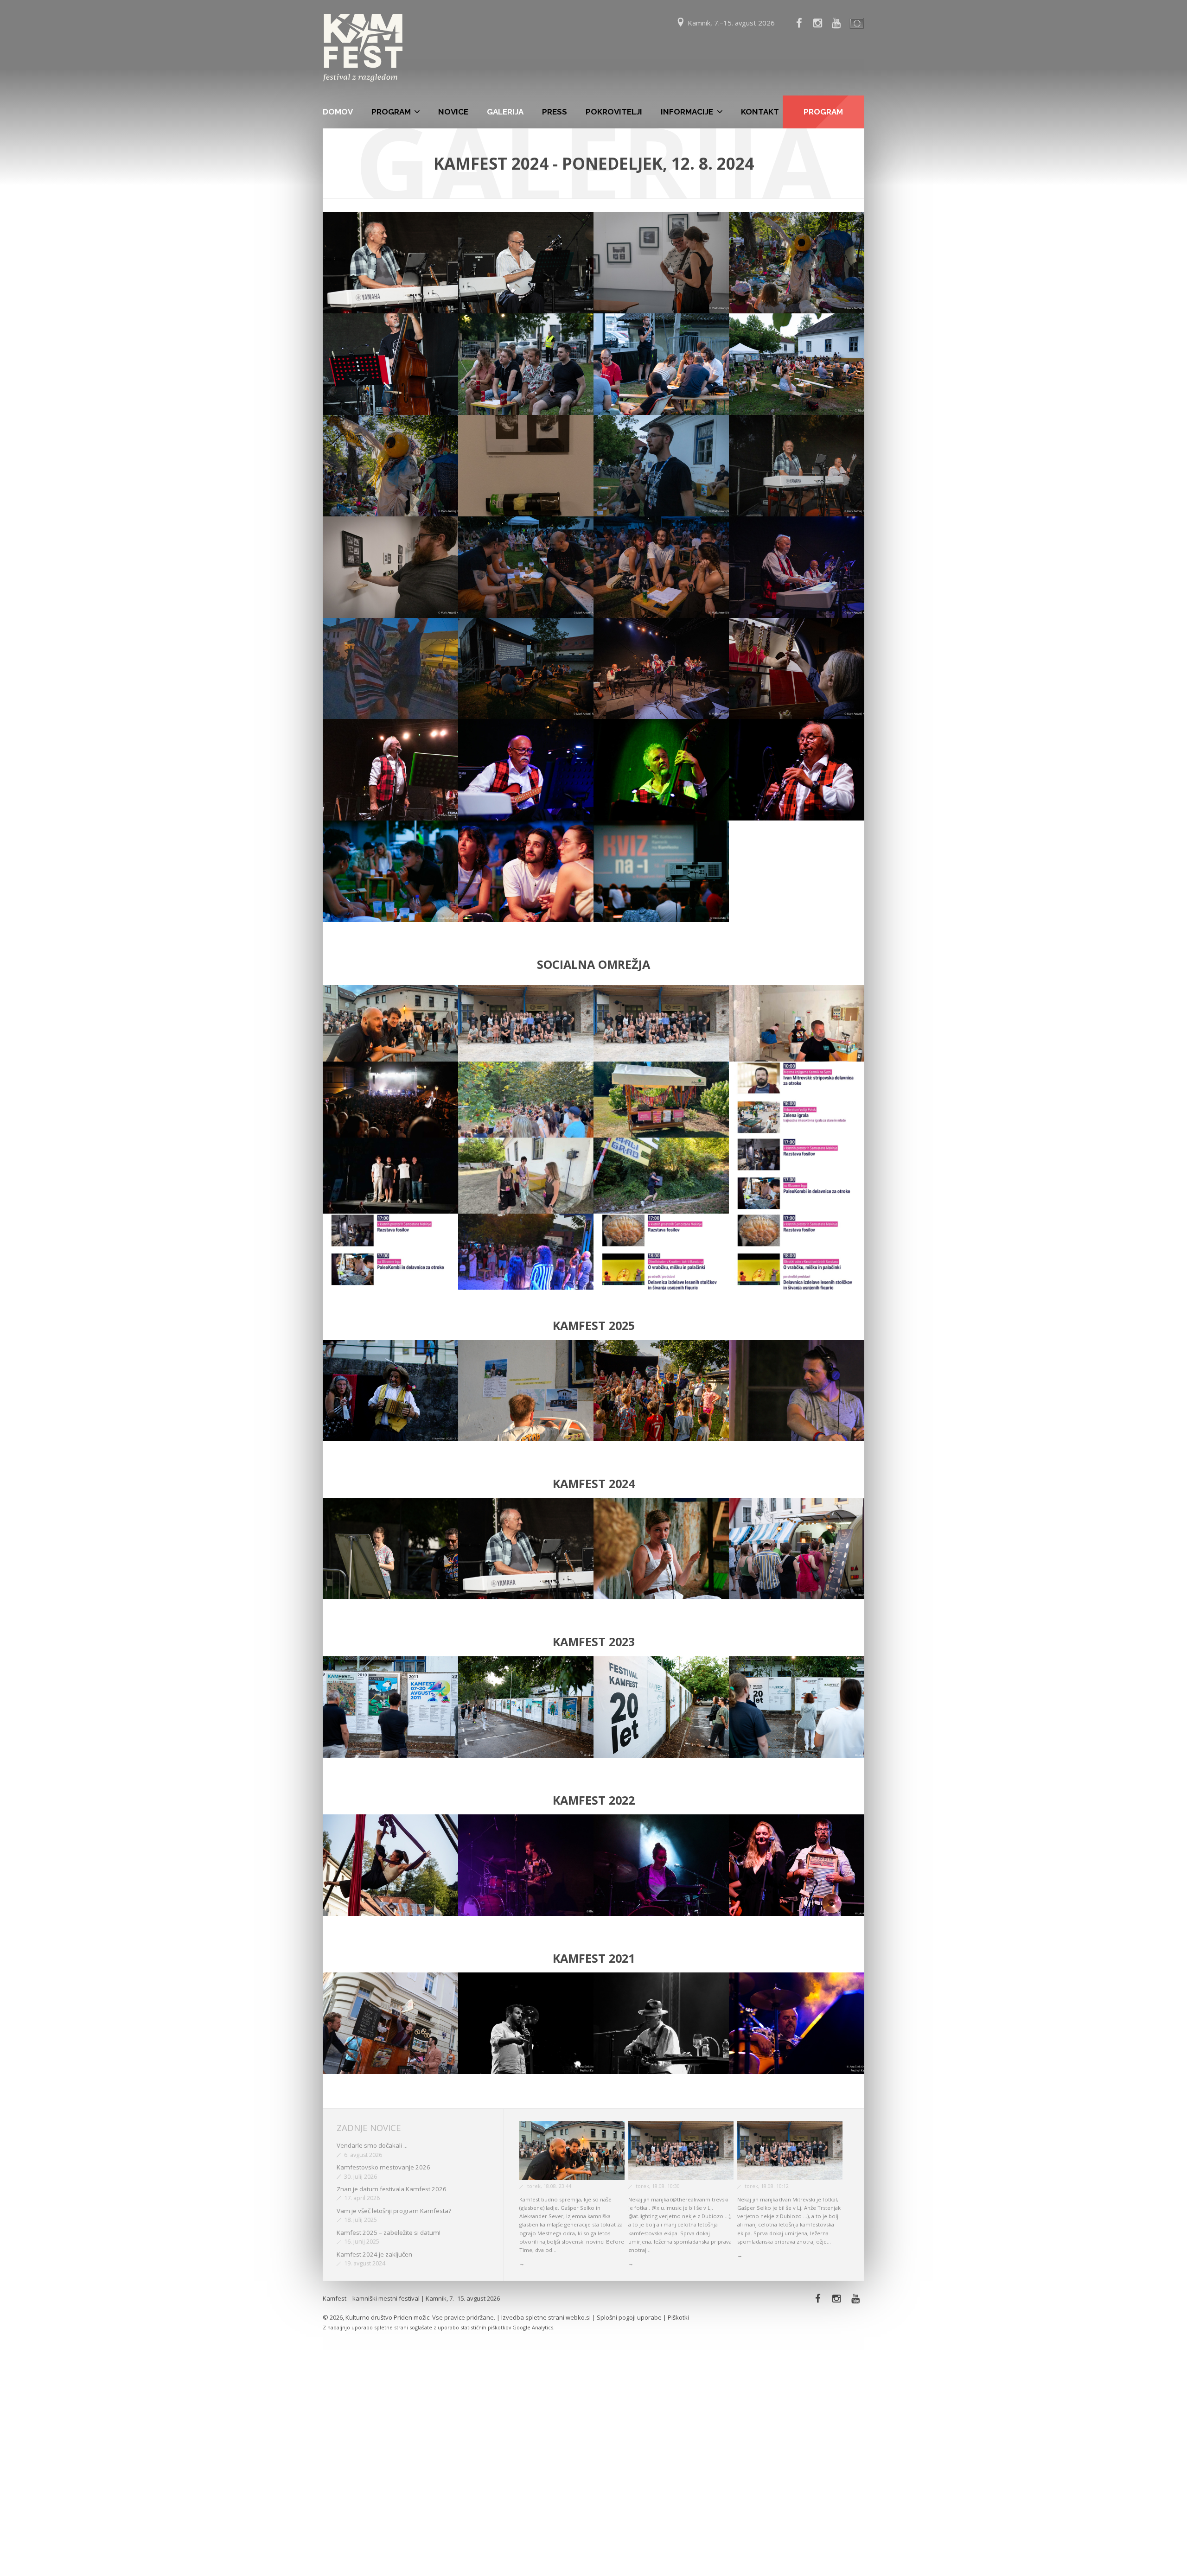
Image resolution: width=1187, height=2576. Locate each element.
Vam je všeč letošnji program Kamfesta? (394, 2211)
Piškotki (678, 2317)
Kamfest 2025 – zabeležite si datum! (389, 2233)
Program (391, 112)
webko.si (578, 2317)
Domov (338, 112)
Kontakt (760, 112)
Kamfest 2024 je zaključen (374, 2254)
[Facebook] (799, 23)
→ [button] (522, 2263)
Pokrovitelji (614, 112)
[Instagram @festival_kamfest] (817, 23)
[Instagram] (837, 2299)
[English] (855, 23)
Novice (453, 112)
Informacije (687, 112)
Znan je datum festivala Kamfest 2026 (392, 2189)
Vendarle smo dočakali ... (372, 2145)
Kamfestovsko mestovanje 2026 (383, 2167)
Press (555, 112)
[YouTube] (836, 23)
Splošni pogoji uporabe (629, 2317)
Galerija (505, 112)
